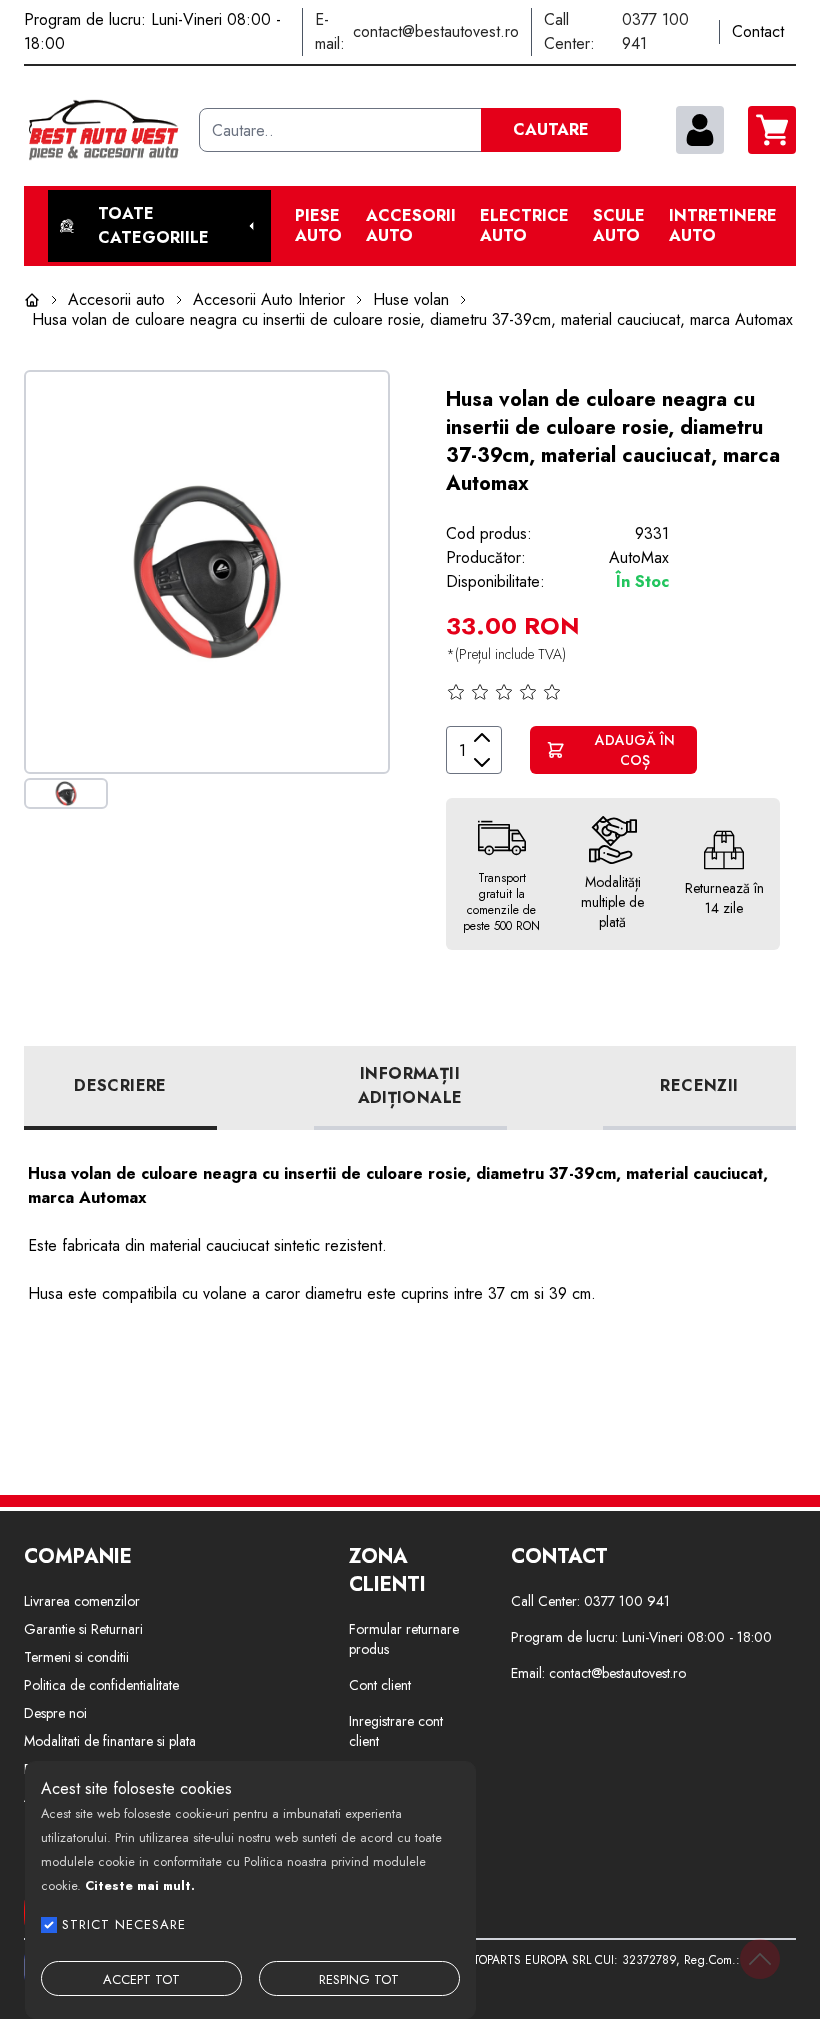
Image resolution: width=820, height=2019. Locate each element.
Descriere (120, 1085)
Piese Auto (318, 226)
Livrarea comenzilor (82, 1601)
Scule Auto (619, 226)
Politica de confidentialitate (101, 1685)
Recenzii (699, 1085)
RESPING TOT (359, 1979)
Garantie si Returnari (83, 1629)
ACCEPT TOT (141, 1979)
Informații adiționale (410, 1085)
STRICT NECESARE (124, 1924)
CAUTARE (551, 129)
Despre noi (55, 1713)
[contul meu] (700, 130)
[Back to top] (760, 1959)
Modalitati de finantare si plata (110, 1741)
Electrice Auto (524, 226)
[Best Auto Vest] (103, 130)
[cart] (772, 130)
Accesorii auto (411, 226)
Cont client (380, 1685)
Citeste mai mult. (140, 1885)
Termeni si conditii (76, 1657)
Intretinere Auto (723, 226)
